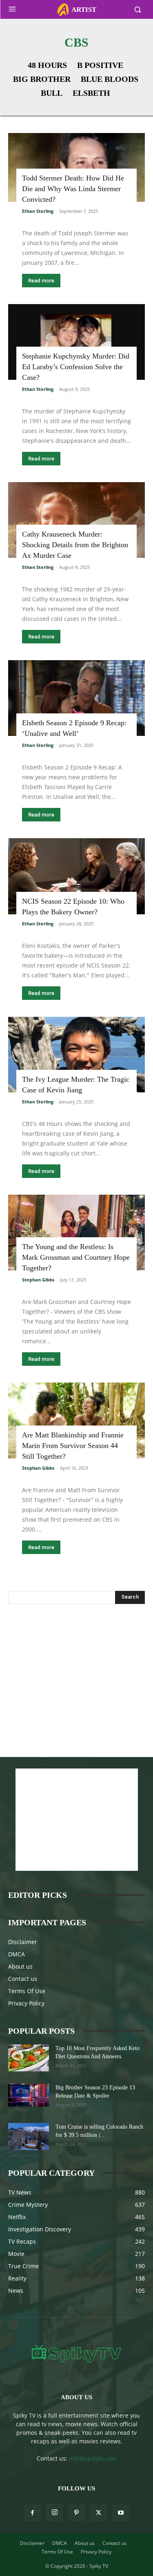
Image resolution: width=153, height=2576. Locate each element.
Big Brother (42, 79)
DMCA (17, 1954)
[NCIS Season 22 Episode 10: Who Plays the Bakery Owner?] (76, 876)
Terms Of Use (27, 1991)
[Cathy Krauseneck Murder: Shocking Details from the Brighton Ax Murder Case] (76, 520)
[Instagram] (55, 2513)
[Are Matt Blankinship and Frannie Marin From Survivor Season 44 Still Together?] (76, 1420)
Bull (52, 93)
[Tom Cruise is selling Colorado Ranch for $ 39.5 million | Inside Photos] (29, 2137)
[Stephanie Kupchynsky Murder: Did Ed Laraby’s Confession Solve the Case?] (76, 342)
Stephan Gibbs (38, 1280)
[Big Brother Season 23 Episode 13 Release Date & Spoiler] (29, 2095)
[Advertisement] (77, 1671)
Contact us (23, 1979)
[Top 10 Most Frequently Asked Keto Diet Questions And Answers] (29, 2058)
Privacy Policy (26, 2003)
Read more (41, 281)
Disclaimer (23, 1942)
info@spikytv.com (93, 2458)
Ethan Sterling (38, 211)
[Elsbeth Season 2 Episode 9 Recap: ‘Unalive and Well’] (76, 698)
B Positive (100, 65)
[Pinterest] (77, 2513)
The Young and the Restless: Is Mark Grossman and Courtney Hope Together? (76, 1257)
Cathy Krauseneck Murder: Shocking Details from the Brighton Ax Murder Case (75, 545)
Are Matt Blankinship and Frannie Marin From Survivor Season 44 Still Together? (73, 1446)
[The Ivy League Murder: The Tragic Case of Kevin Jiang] (76, 1055)
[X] (99, 2513)
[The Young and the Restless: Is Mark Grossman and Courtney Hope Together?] (76, 1233)
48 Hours (47, 65)
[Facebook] (33, 2513)
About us (20, 1966)
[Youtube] (121, 2513)
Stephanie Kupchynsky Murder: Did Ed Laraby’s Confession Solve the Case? (76, 367)
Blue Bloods (110, 79)
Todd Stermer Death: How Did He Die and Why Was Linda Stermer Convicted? (73, 189)
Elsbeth (91, 93)
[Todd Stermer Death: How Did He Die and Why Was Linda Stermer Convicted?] (76, 167)
